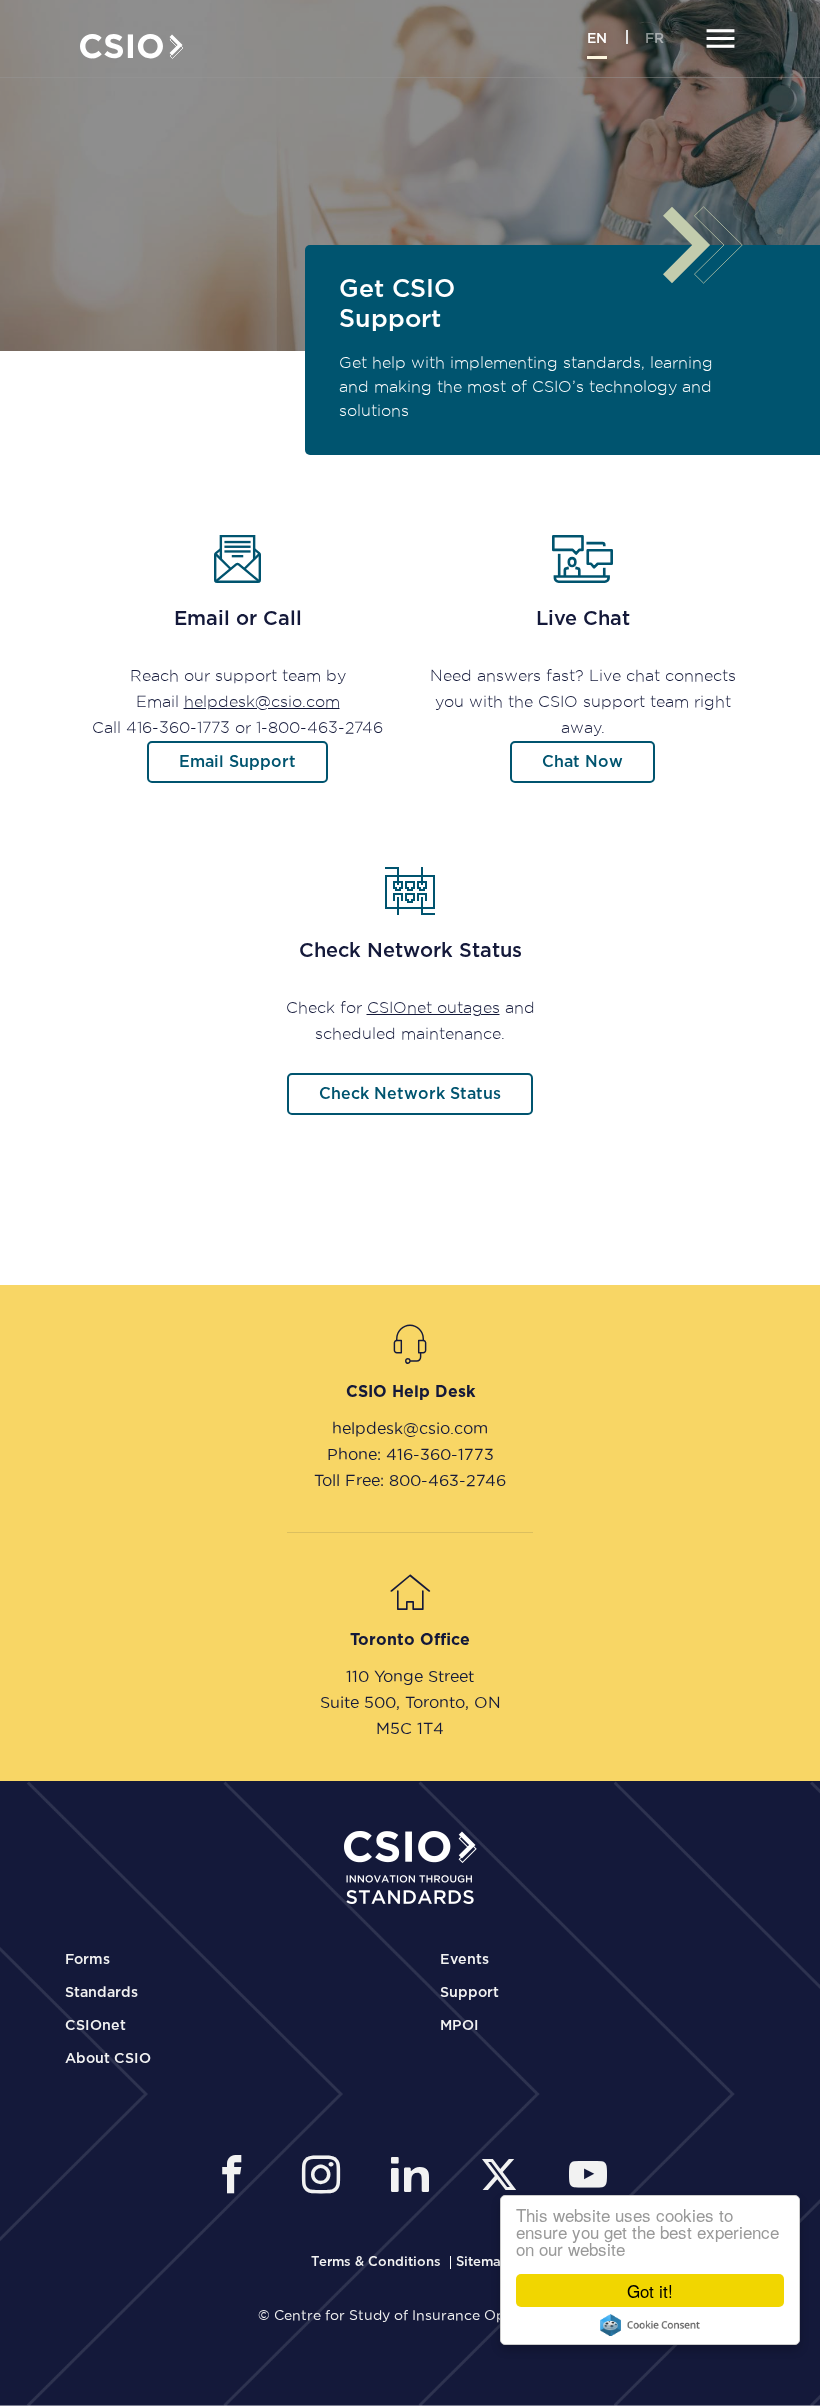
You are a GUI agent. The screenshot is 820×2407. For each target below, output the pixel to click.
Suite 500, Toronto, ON (410, 1702)
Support (469, 1993)
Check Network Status (410, 1094)
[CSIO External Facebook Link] (237, 2177)
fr (654, 39)
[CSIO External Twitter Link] (504, 2177)
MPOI (459, 2026)
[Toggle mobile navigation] (717, 40)
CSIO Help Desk (410, 1392)
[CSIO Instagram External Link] (326, 2177)
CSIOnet (95, 2026)
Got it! (650, 2290)
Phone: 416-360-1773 (410, 1454)
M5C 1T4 (410, 1728)
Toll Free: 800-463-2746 (410, 1480)
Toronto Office (410, 1640)
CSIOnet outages (433, 1007)
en (597, 39)
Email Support (237, 762)
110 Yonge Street (410, 1676)
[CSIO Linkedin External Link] (415, 2177)
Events (464, 1960)
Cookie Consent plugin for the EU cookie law (650, 2325)
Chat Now (582, 762)
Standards (101, 1993)
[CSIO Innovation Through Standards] (132, 44)
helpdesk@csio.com (262, 701)
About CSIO (108, 2059)
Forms (87, 1960)
